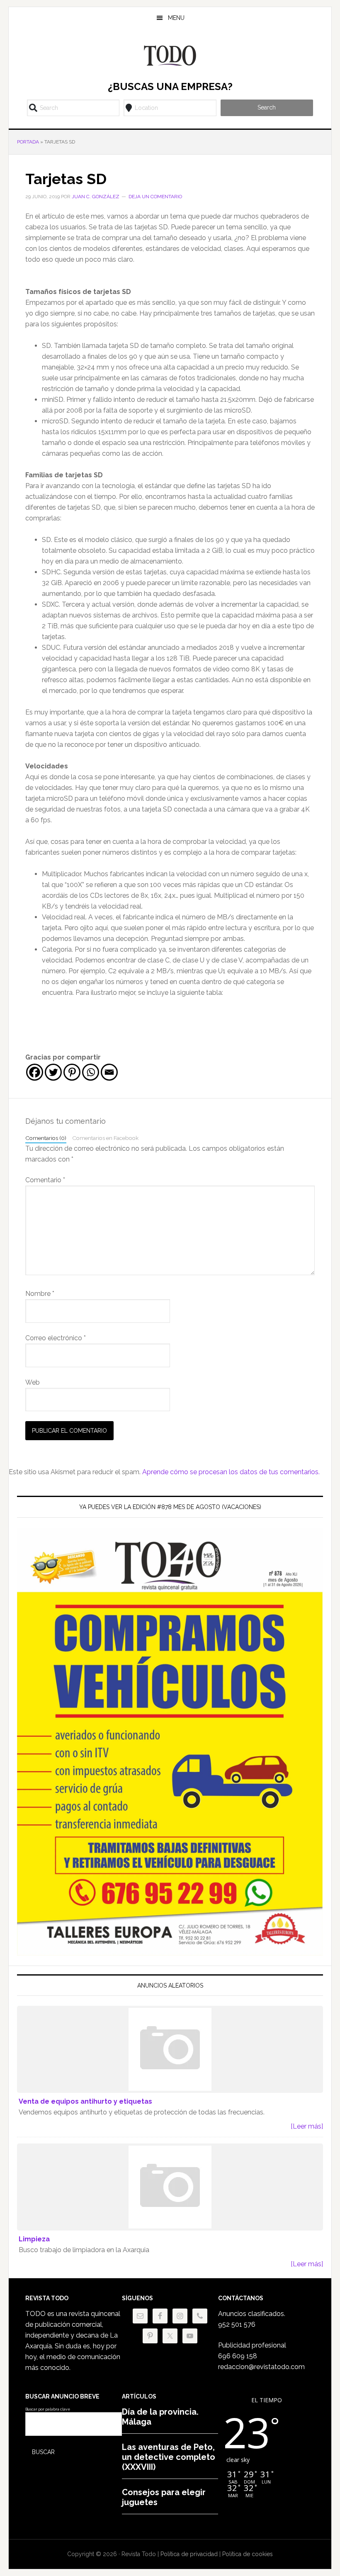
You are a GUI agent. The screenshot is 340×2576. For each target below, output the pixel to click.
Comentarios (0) (46, 1138)
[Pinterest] (72, 1072)
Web (33, 1382)
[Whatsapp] (91, 1072)
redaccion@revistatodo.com (261, 2367)
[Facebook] (35, 1072)
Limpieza (34, 2239)
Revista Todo (170, 56)
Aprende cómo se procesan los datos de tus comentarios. (231, 1472)
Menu (176, 18)
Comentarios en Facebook (105, 1138)
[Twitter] (53, 1072)
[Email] (109, 1072)
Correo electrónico (56, 1338)
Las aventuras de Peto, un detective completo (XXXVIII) (169, 2457)
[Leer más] (307, 2126)
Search (267, 107)
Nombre (40, 1294)
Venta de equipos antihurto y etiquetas (85, 2101)
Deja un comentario (155, 197)
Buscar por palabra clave (48, 2409)
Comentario (45, 1180)
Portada (28, 142)
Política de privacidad (189, 2554)
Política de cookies (248, 2554)
